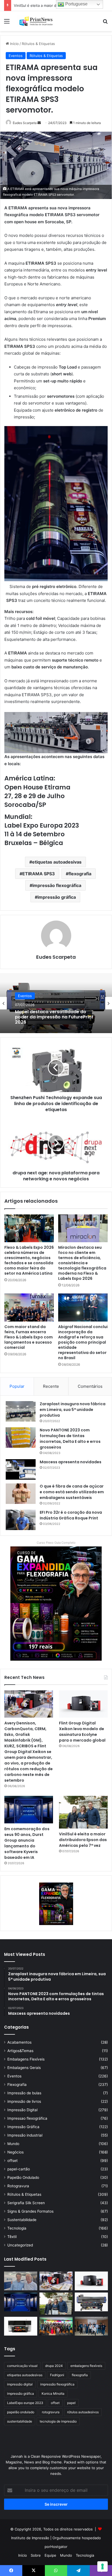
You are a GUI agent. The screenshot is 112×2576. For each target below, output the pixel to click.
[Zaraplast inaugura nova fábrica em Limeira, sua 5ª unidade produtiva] (21, 1411)
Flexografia (17, 2085)
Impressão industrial (25, 2135)
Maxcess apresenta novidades (71, 1462)
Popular (17, 1386)
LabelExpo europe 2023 (25, 2403)
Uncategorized (20, 2245)
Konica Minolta (53, 2393)
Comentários (90, 1386)
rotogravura (51, 2412)
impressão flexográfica (57, 885)
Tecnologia (17, 2228)
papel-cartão (19, 2169)
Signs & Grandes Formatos (30, 2211)
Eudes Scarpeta (25, 123)
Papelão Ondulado (23, 2177)
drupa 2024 (54, 2366)
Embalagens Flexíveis (26, 2059)
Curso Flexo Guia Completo (56, 1543)
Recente (51, 1386)
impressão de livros (24, 2101)
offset (13, 2161)
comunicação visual (22, 2366)
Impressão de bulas (24, 2093)
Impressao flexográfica (27, 2118)
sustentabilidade (20, 2421)
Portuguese (76, 4)
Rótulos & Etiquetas (38, 44)
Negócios (15, 2152)
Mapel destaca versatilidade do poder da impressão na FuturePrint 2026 (54, 1017)
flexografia (80, 874)
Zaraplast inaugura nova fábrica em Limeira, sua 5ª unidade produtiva (73, 1410)
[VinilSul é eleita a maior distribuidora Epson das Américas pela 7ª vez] (83, 1812)
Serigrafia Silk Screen (26, 2203)
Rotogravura (18, 2186)
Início (14, 44)
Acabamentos (19, 2042)
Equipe (50, 2555)
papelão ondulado (21, 2412)
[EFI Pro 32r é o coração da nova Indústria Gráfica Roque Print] (21, 1520)
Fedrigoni (57, 2375)
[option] (56, 1003)
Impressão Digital (22, 2110)
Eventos (16, 56)
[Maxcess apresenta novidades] (21, 1469)
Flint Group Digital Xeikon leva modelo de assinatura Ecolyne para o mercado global (82, 1732)
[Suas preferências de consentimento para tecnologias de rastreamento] (102, 2566)
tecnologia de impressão (58, 2421)
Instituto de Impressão (30, 2538)
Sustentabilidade (22, 2220)
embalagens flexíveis (86, 2366)
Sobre (36, 2555)
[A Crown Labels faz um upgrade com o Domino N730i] (21, 2281)
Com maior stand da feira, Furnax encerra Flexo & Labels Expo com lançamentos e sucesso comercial (29, 1337)
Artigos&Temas (20, 2051)
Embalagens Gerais (24, 2068)
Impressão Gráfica (23, 2127)
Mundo (13, 2144)
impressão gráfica (57, 897)
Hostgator (59, 2547)
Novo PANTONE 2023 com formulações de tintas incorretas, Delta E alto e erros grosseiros (70, 1439)
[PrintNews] (35, 21)
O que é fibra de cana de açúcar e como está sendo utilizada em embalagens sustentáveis (72, 1492)
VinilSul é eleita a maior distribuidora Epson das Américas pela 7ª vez (83, 1840)
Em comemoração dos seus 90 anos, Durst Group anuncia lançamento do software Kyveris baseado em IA (27, 1843)
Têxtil (12, 2237)
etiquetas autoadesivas (57, 862)
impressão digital (20, 2384)
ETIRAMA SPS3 (39, 874)
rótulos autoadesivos (83, 2412)
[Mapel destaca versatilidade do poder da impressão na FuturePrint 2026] (91, 2302)
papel (71, 2403)
